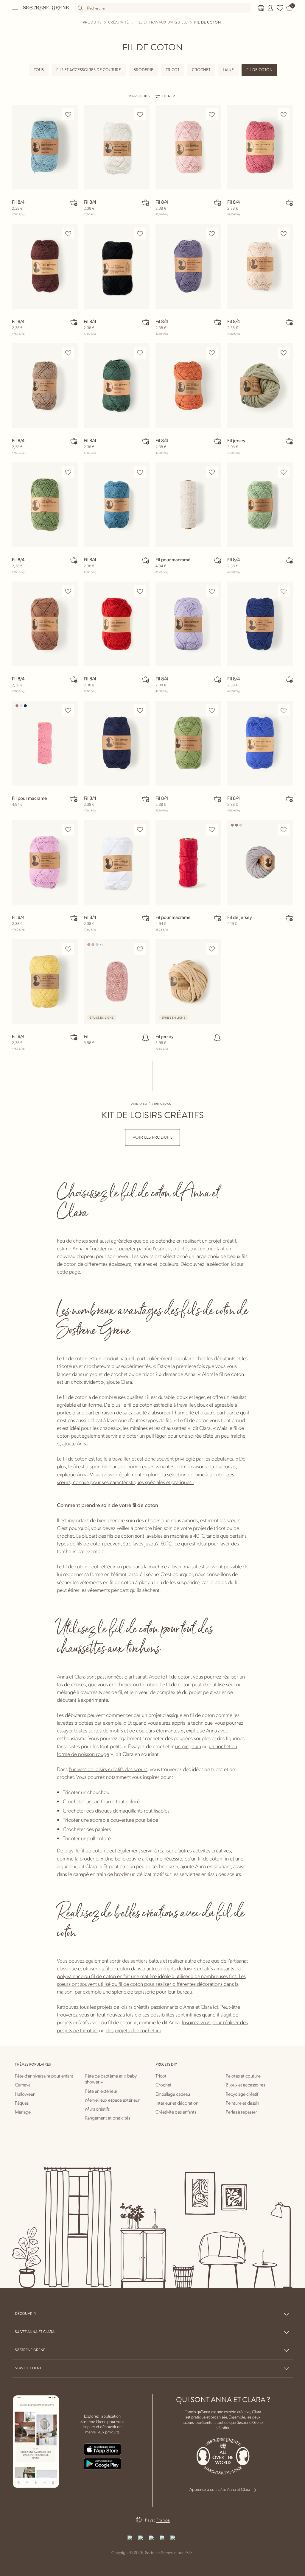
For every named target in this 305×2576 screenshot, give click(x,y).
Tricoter (98, 1248)
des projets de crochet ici (133, 2030)
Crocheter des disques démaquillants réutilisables (116, 1810)
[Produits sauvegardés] (280, 8)
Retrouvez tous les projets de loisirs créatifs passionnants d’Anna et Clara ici (137, 2007)
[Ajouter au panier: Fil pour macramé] (217, 560)
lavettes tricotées (75, 1722)
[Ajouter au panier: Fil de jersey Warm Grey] (289, 918)
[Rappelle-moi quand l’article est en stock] (146, 1037)
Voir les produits (152, 1137)
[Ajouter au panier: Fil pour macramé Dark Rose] (74, 799)
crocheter (125, 1248)
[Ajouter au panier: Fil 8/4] (74, 202)
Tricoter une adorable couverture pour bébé (111, 1820)
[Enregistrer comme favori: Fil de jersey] (284, 830)
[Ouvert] (15, 8)
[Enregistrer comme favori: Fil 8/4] (68, 114)
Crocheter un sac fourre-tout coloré (101, 1801)
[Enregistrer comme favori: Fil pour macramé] (212, 472)
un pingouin (188, 1746)
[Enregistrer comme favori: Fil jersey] (284, 353)
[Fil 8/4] (45, 147)
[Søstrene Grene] (46, 8)
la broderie (86, 1858)
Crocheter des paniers (87, 1829)
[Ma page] (270, 8)
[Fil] (117, 981)
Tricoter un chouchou (86, 1792)
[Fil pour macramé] (188, 505)
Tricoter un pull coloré (87, 1838)
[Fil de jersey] (260, 862)
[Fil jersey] (260, 386)
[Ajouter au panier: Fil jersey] (289, 441)
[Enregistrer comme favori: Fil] (140, 949)
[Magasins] (261, 8)
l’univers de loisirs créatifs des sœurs (108, 1769)
